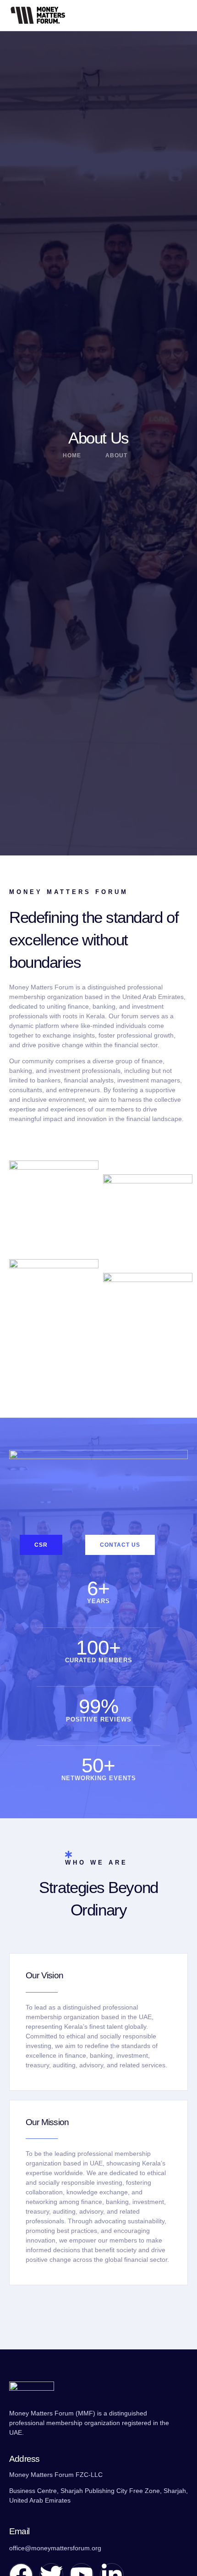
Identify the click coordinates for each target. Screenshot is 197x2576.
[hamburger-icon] (182, 16)
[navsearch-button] (160, 15)
